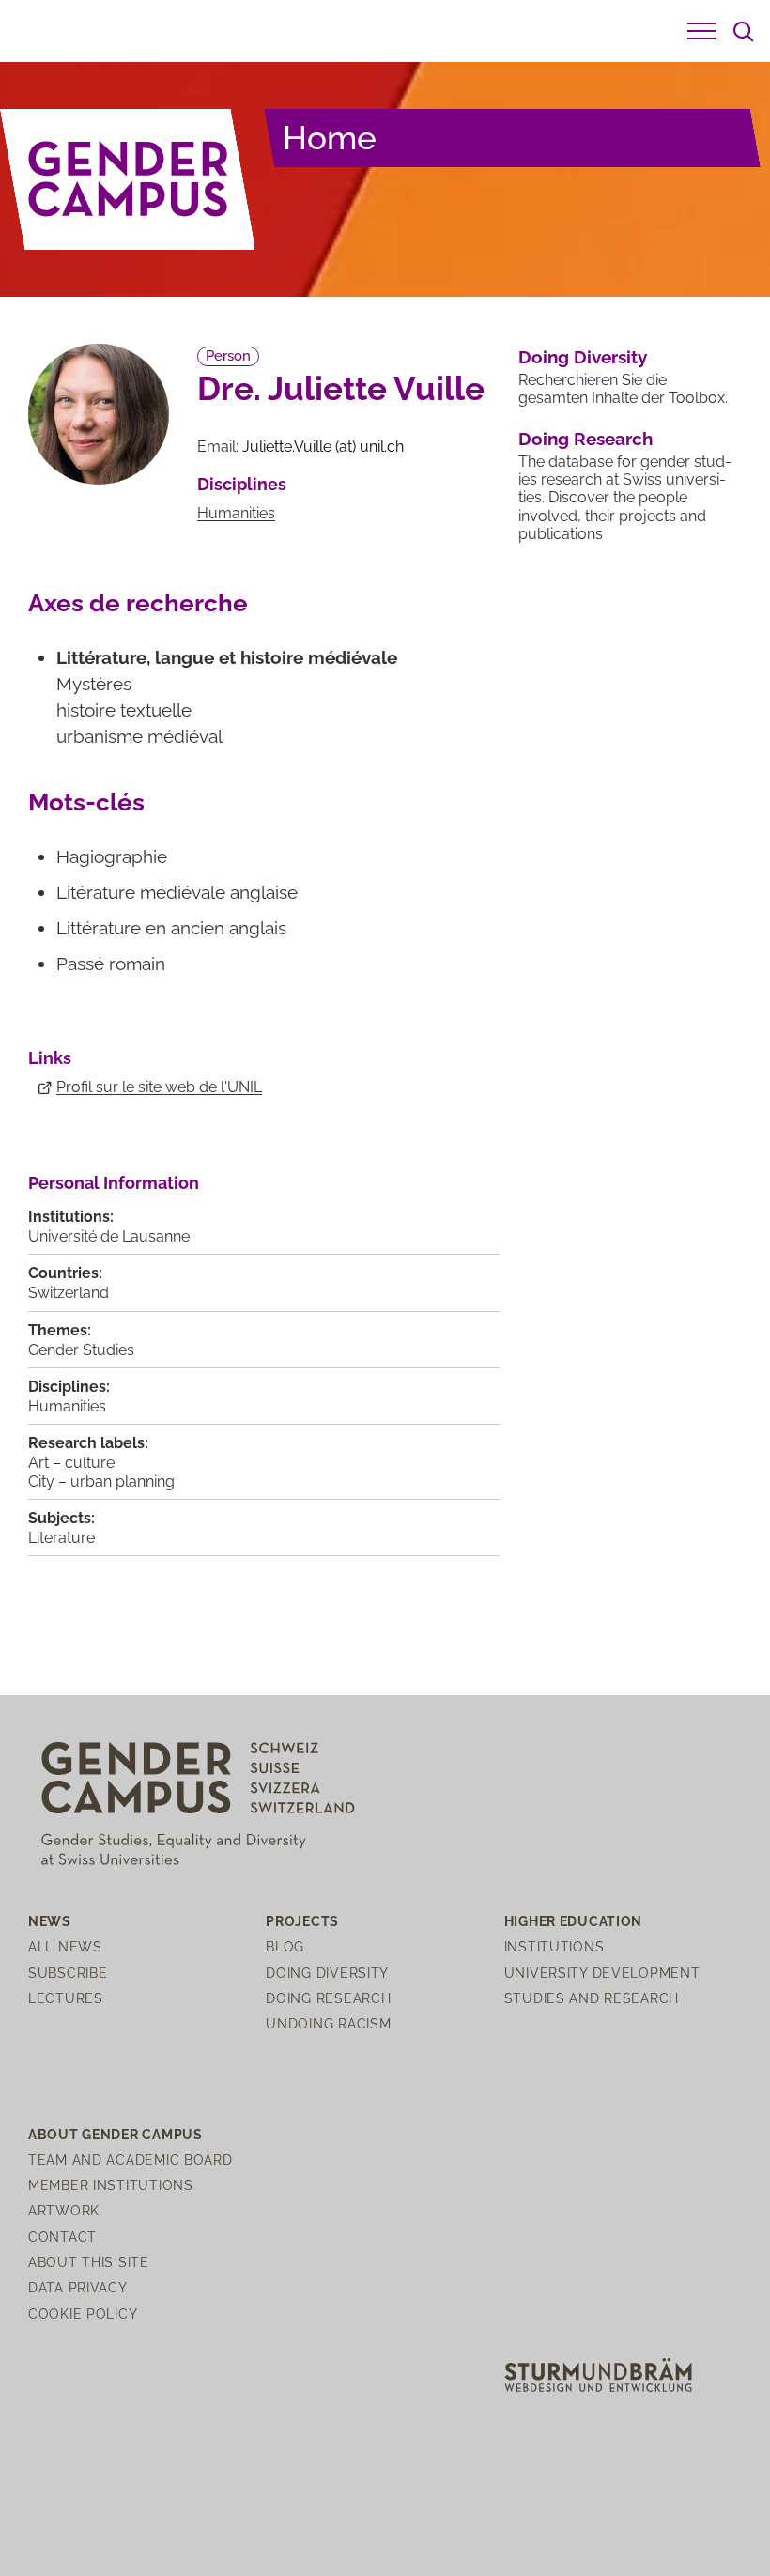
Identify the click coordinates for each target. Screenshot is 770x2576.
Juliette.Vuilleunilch (323, 447)
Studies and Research (592, 1998)
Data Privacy (78, 2287)
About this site (89, 2262)
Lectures (66, 1998)
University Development (602, 1973)
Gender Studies (81, 1350)
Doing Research (585, 439)
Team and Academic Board (131, 2160)
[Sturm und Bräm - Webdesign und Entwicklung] (598, 2374)
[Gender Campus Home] (128, 179)
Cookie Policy (83, 2314)
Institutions (554, 1946)
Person (228, 356)
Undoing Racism (328, 2023)
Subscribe (68, 1973)
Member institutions (111, 2185)
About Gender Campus (115, 2134)
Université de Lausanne (109, 1236)
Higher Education (574, 1921)
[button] (701, 31)
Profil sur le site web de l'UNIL (159, 1087)
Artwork (64, 2210)
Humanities (236, 513)
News (50, 1921)
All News (65, 1946)
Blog (285, 1946)
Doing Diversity (583, 357)
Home (330, 138)
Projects (302, 1921)
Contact (62, 2237)
